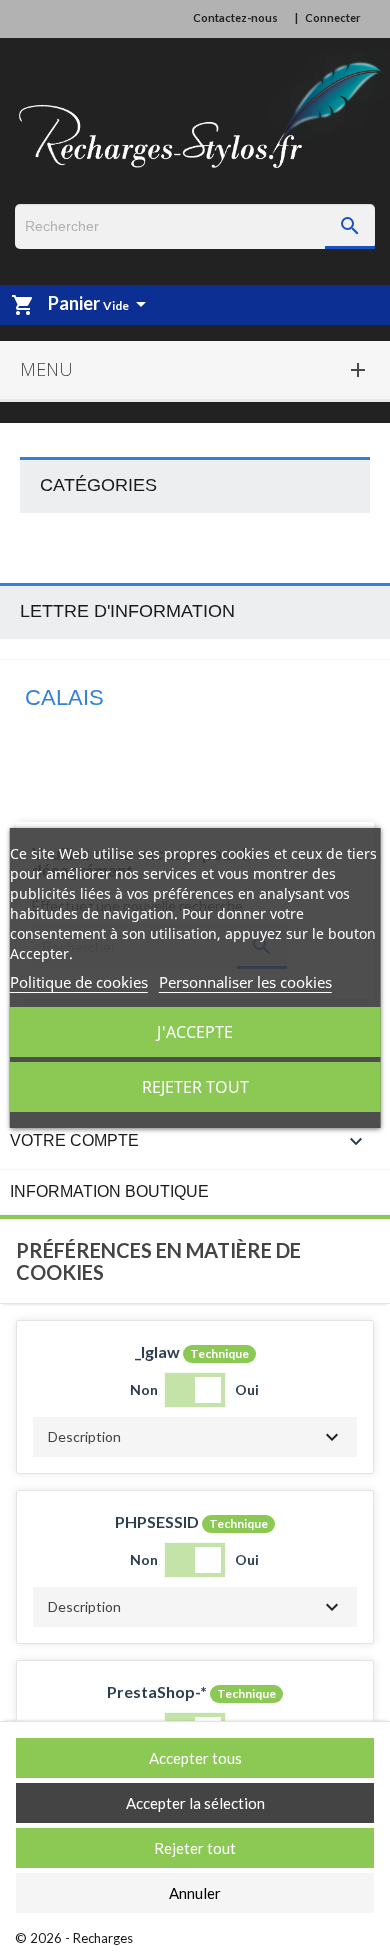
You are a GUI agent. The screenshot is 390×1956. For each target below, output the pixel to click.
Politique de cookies (79, 982)
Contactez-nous (235, 17)
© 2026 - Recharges (74, 1938)
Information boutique (109, 1191)
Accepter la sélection (195, 1803)
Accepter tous (195, 1758)
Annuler (195, 1893)
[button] (195, 1437)
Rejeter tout (195, 1087)
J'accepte (195, 1032)
